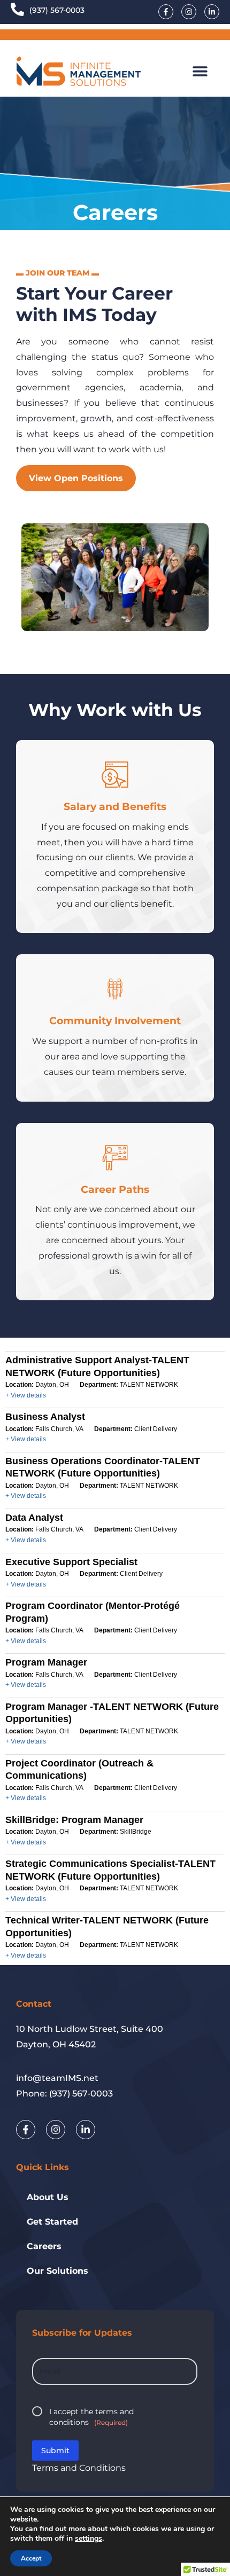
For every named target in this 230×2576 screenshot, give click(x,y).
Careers (44, 2246)
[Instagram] (189, 12)
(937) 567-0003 (57, 10)
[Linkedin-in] (212, 12)
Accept (31, 2558)
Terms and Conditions (79, 2468)
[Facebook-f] (166, 12)
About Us (48, 2197)
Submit (55, 2451)
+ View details (26, 1395)
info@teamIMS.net (57, 2078)
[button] (200, 71)
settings (89, 2539)
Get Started (52, 2222)
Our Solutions (57, 2271)
